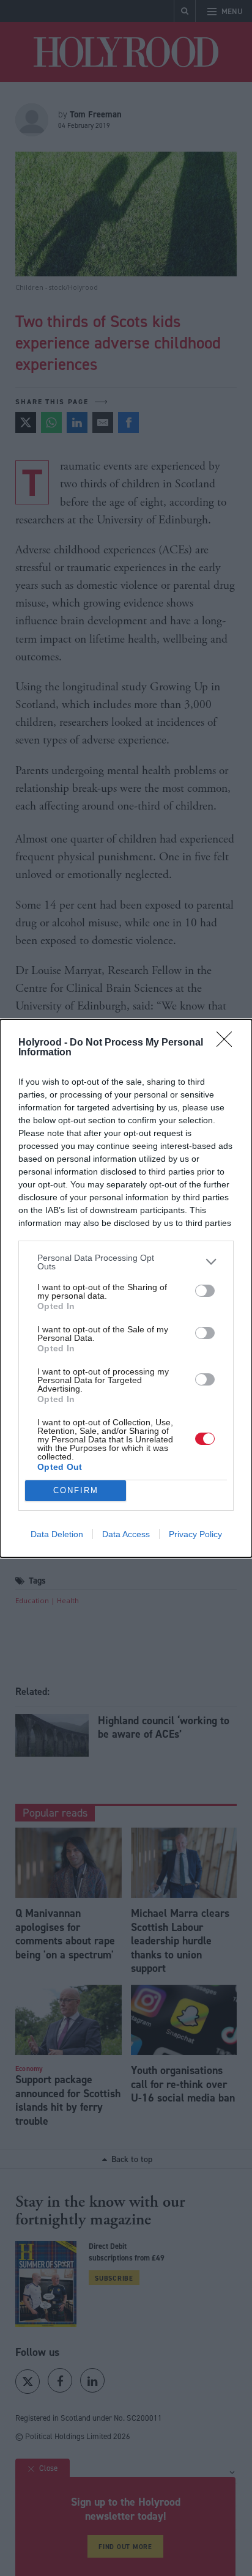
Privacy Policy (195, 1534)
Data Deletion (57, 1534)
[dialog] (126, 1288)
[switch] (205, 1291)
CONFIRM (76, 1490)
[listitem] (126, 1262)
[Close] (228, 1043)
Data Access (126, 1534)
